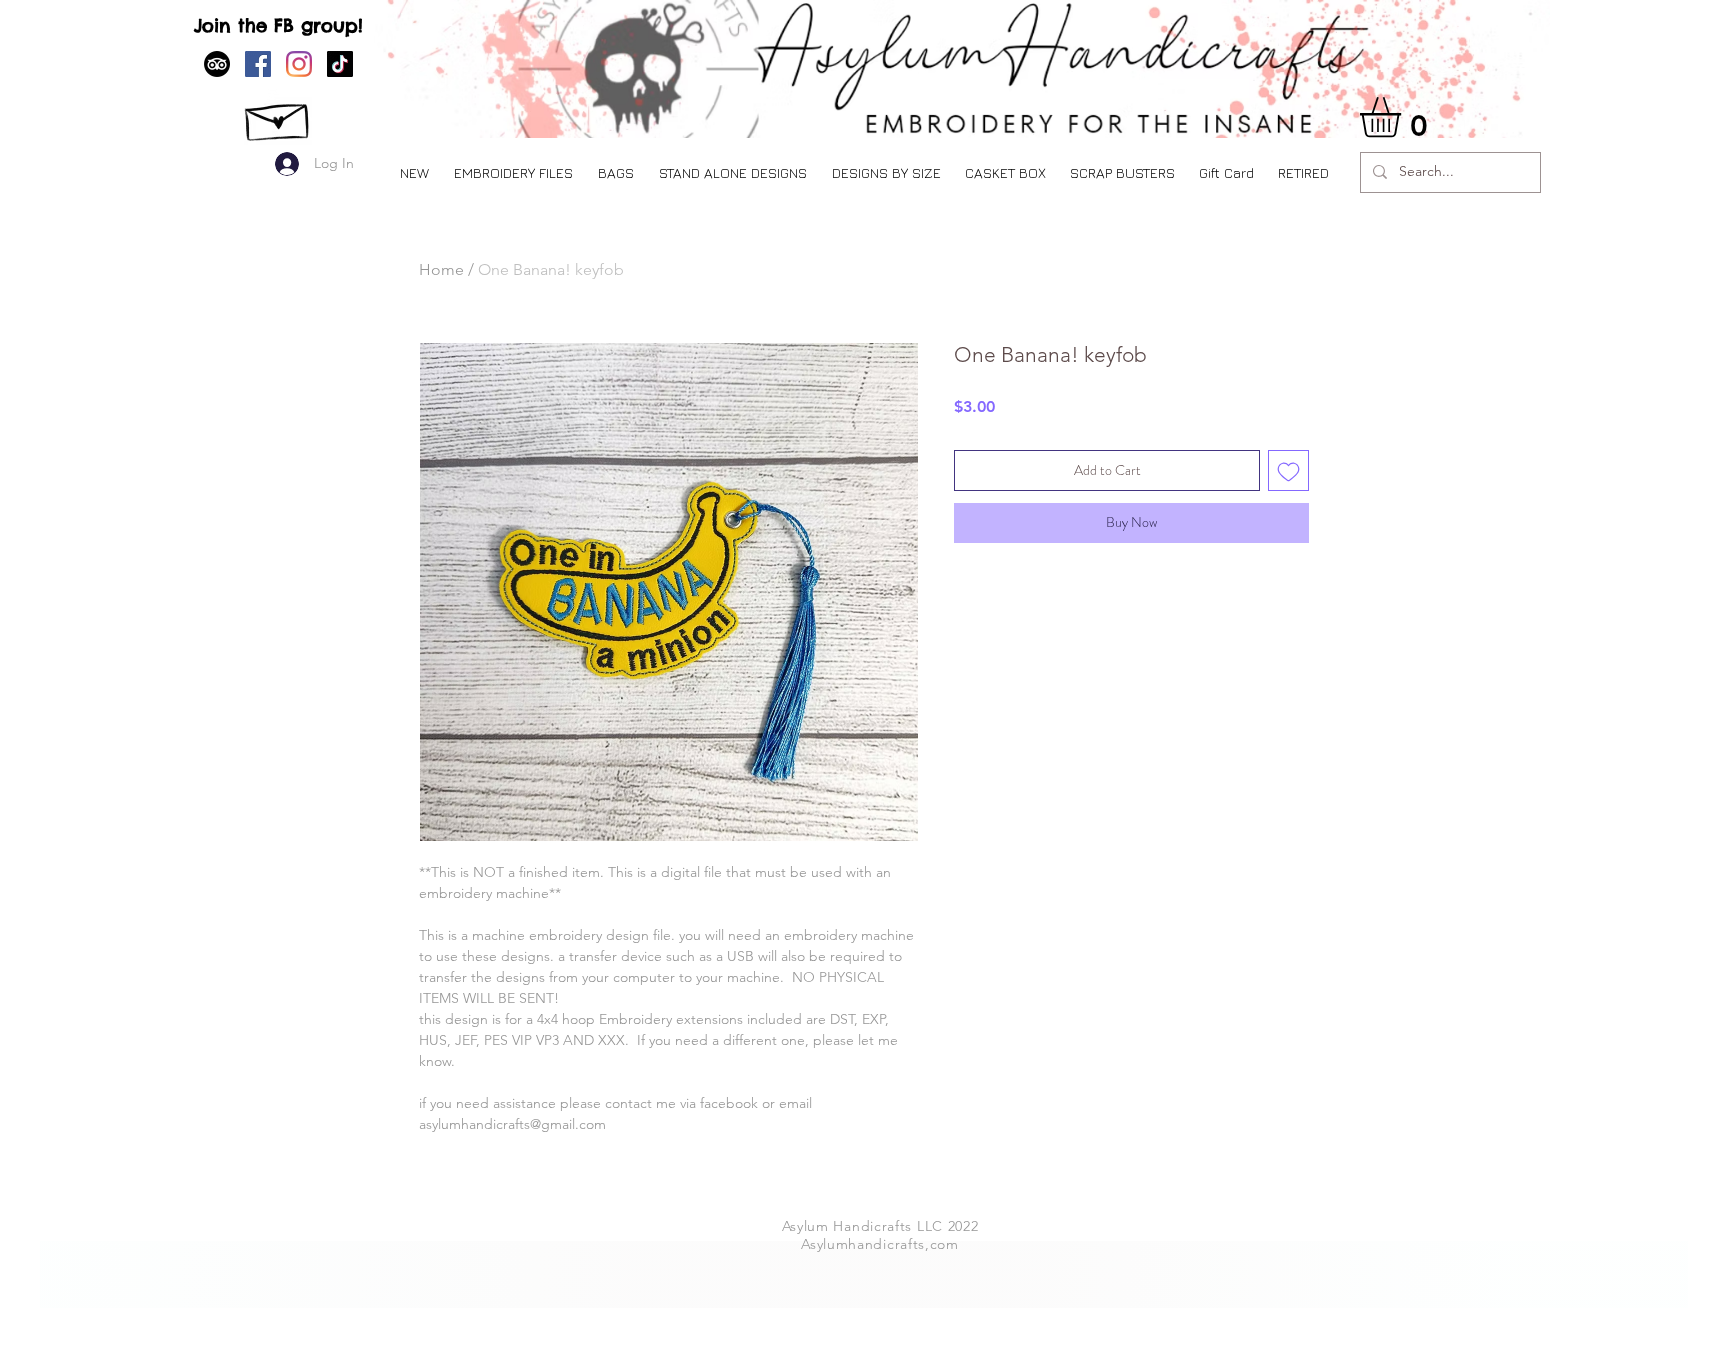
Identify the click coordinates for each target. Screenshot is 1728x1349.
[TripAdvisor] (217, 64)
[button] (513, 172)
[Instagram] (299, 64)
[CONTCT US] (278, 117)
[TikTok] (340, 64)
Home (441, 269)
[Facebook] (258, 64)
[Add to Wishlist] (1288, 470)
